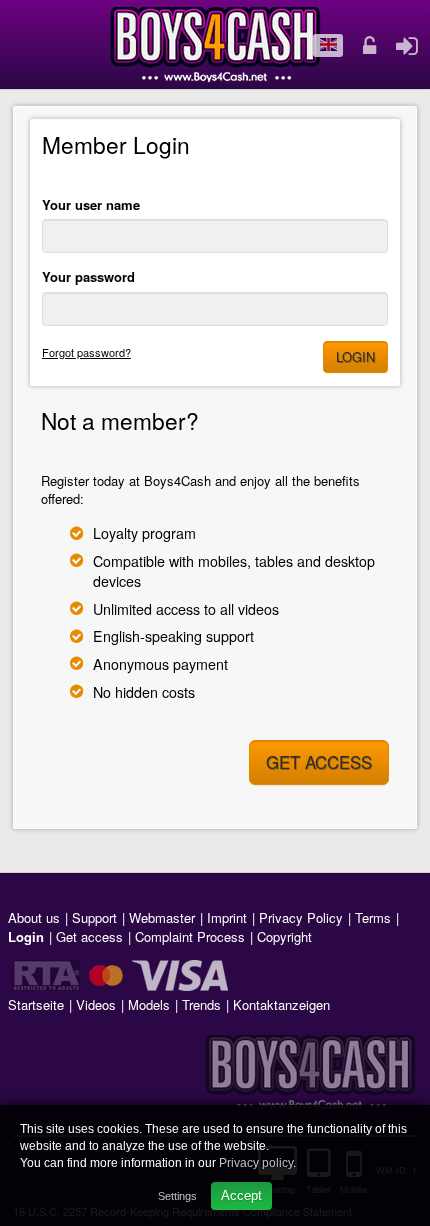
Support (94, 917)
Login (355, 356)
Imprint (227, 917)
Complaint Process (190, 936)
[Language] (328, 46)
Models (149, 1004)
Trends (201, 1004)
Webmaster (162, 917)
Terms (373, 917)
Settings (177, 1196)
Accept (241, 1195)
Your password (88, 277)
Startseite (36, 1004)
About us (34, 917)
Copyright (284, 936)
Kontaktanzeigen (281, 1004)
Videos (96, 1004)
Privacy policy (256, 1163)
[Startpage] (215, 44)
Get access (319, 762)
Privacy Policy (301, 917)
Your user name (91, 205)
